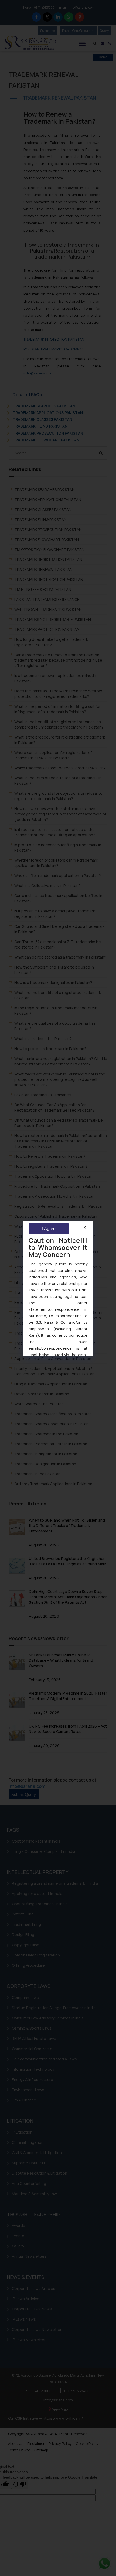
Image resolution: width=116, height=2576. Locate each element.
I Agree (49, 1229)
